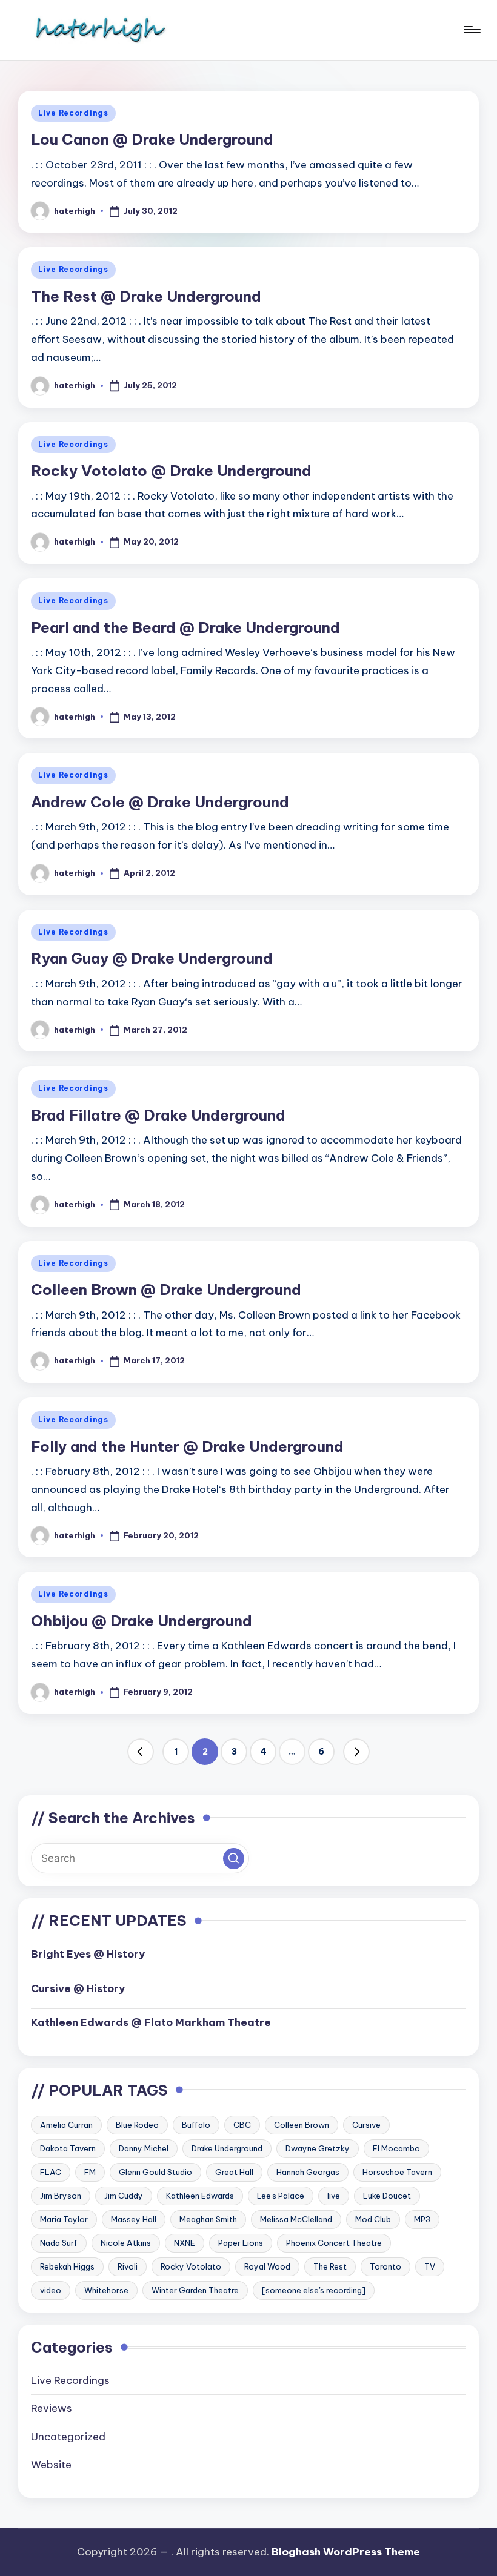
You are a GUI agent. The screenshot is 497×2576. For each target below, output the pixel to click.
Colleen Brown (302, 2125)
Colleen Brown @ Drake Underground (166, 1290)
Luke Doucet (387, 2196)
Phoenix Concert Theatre (334, 2243)
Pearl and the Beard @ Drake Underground (185, 627)
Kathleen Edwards (200, 2196)
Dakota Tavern (68, 2148)
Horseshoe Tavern (397, 2172)
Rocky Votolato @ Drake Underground (171, 471)
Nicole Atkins (126, 2243)
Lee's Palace (281, 2196)
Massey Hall (134, 2219)
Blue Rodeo (137, 2125)
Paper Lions (241, 2243)
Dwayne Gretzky (318, 2148)
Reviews (52, 2408)
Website (51, 2465)
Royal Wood (267, 2266)
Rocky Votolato (191, 2266)
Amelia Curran (66, 2125)
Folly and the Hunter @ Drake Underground (187, 1446)
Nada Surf (59, 2243)
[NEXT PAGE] (356, 1752)
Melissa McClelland (296, 2219)
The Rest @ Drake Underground (146, 296)
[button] (141, 1752)
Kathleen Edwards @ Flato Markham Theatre (151, 2022)
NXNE (185, 2243)
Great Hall (234, 2172)
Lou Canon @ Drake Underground (152, 139)
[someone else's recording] (314, 2290)
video (51, 2290)
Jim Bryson (61, 2196)
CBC (242, 2125)
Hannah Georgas (308, 2172)
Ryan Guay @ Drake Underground (152, 958)
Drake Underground (227, 2148)
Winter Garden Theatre (195, 2290)
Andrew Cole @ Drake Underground (160, 802)
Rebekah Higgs (67, 2266)
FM (90, 2172)
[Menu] (471, 30)
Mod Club (373, 2219)
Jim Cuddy (124, 2196)
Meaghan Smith (208, 2219)
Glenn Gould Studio (155, 2172)
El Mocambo (396, 2148)
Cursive (366, 2125)
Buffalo (196, 2125)
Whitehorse (106, 2290)
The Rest (330, 2266)
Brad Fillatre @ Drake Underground (158, 1115)
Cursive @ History (78, 1988)
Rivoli (128, 2266)
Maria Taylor (64, 2219)
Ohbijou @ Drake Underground (142, 1621)
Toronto (385, 2266)
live (334, 2196)
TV (430, 2266)
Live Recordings (73, 113)
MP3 (422, 2219)
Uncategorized (68, 2437)
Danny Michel (144, 2148)
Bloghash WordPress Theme (346, 2552)
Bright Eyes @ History (88, 1954)
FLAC (51, 2172)
